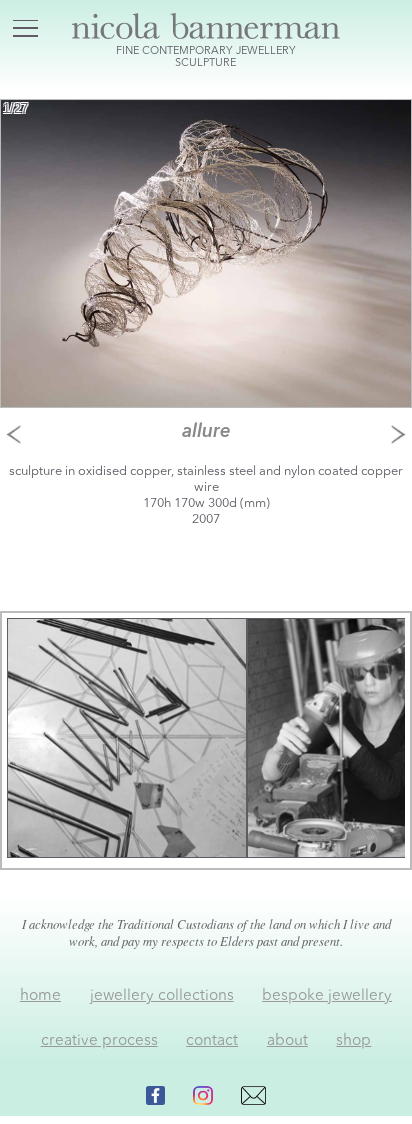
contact (212, 1041)
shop (353, 1041)
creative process (99, 1041)
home (40, 996)
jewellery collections (162, 996)
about (287, 1041)
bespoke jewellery (327, 996)
